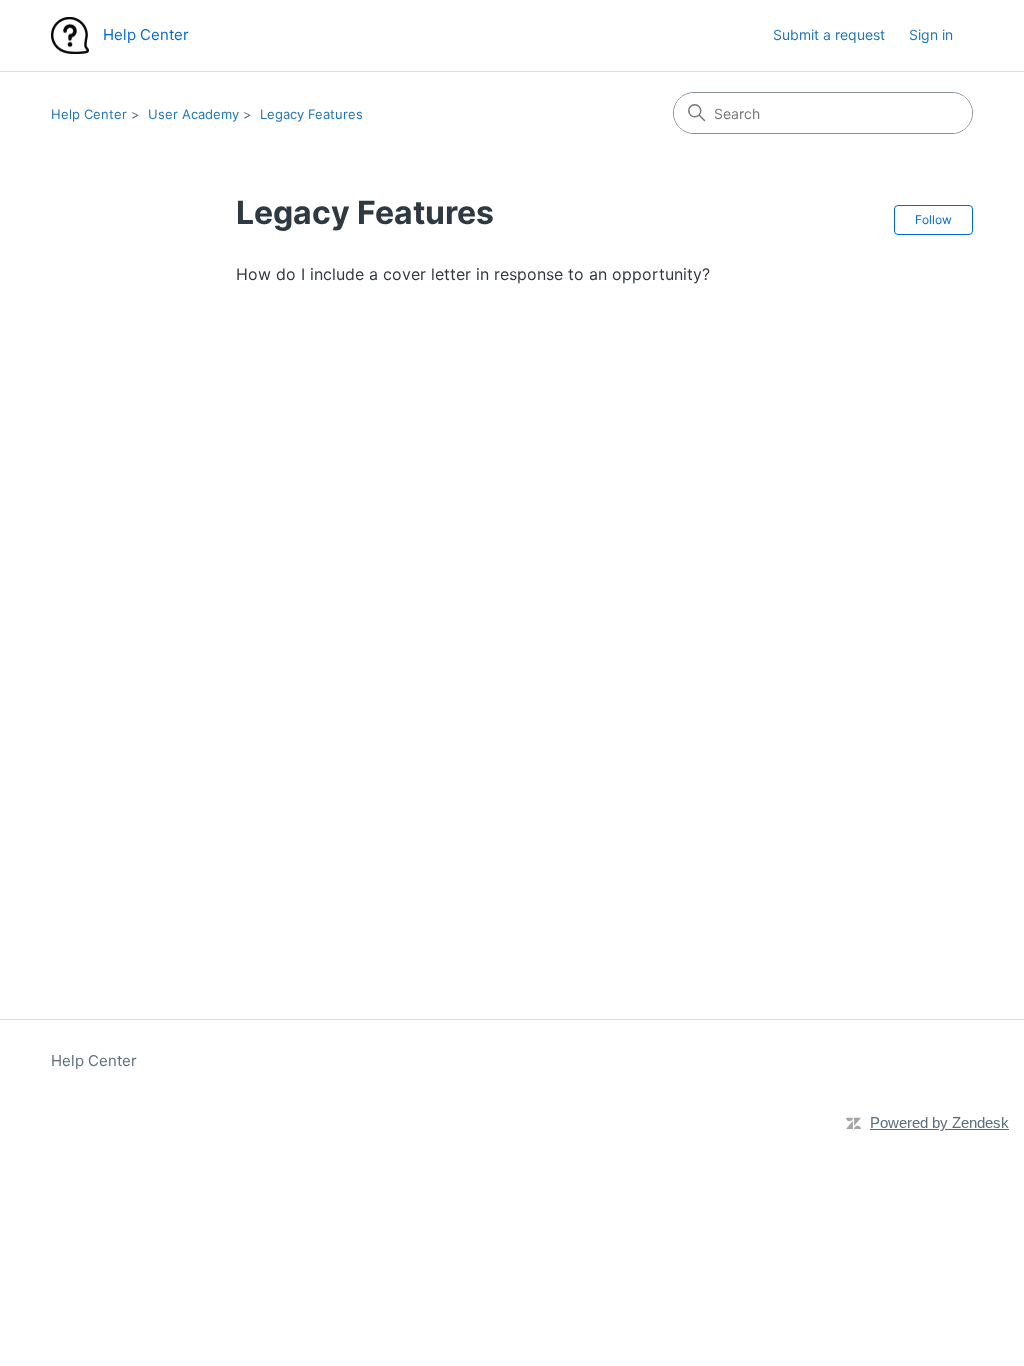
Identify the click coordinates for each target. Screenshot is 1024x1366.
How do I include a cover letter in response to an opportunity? (473, 274)
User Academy (193, 114)
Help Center (89, 114)
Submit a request (829, 34)
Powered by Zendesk (939, 1122)
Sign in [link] (931, 34)
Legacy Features (311, 114)
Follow (933, 219)
